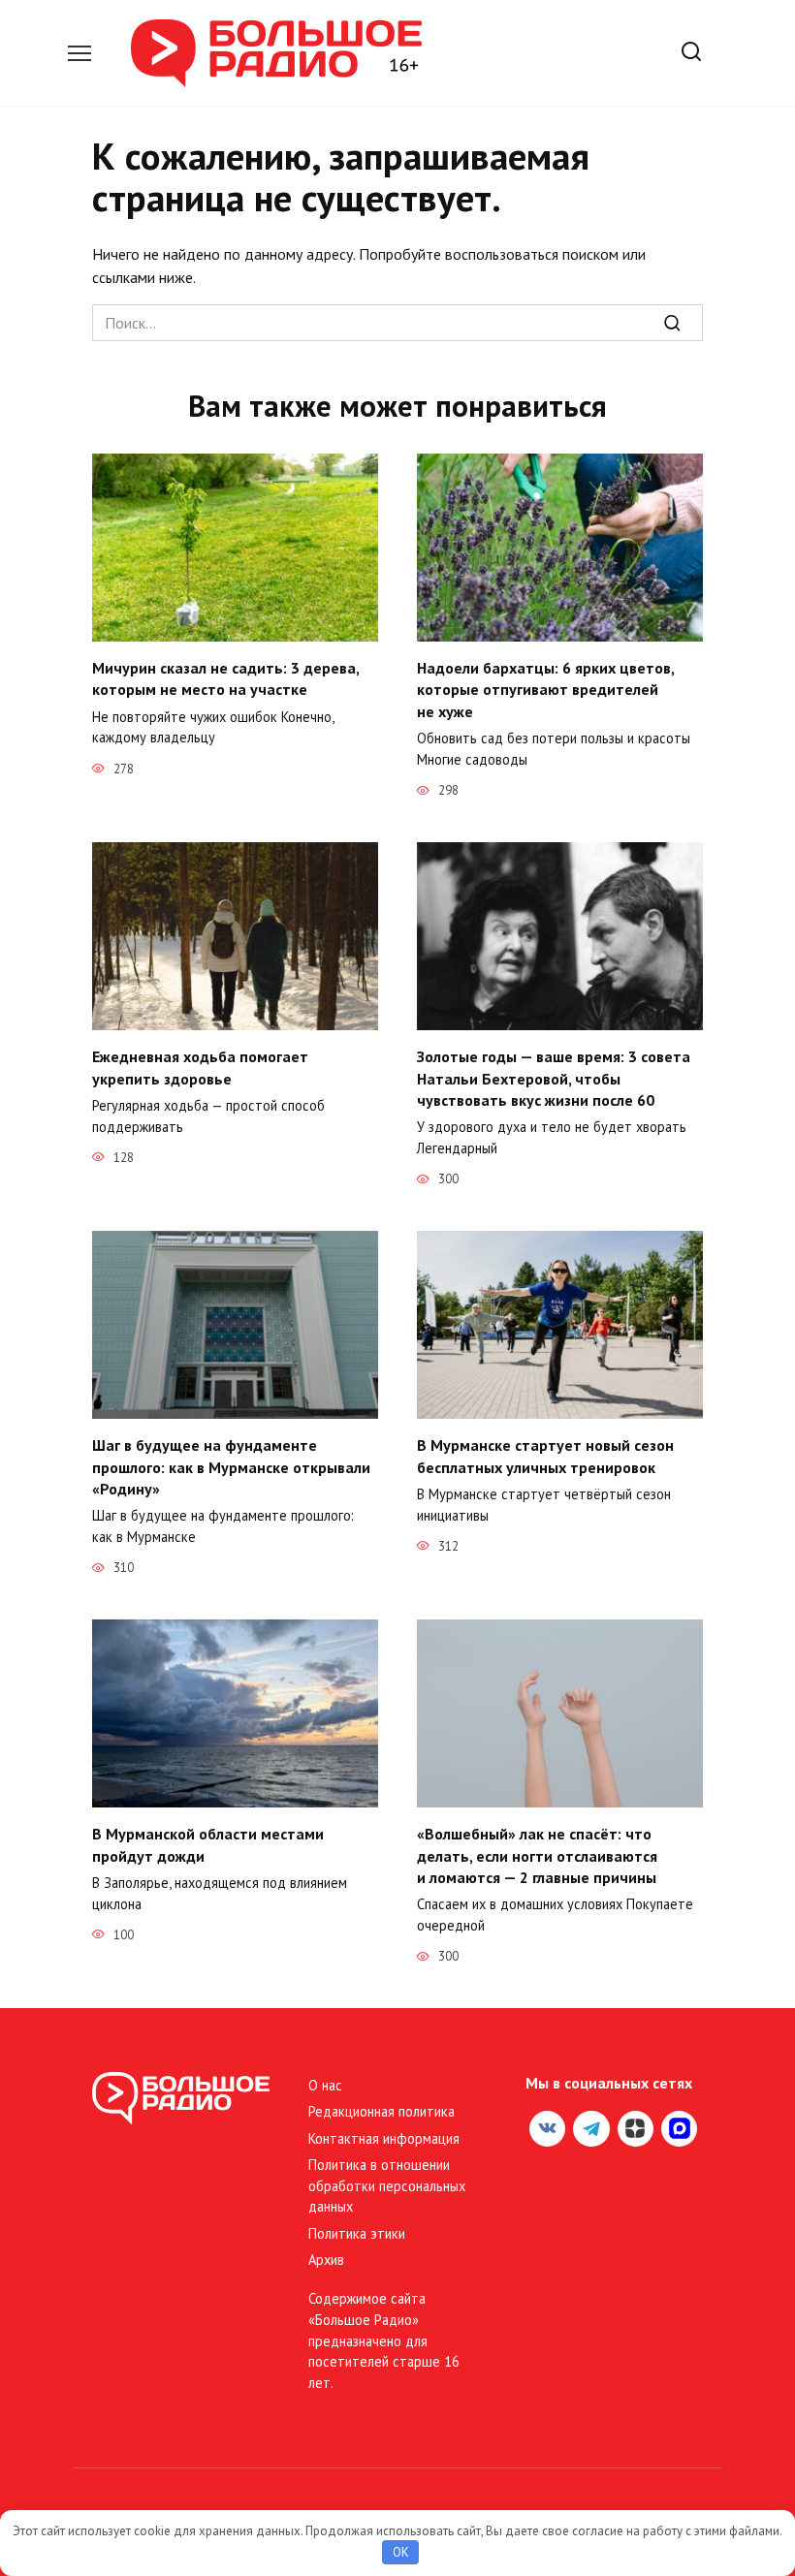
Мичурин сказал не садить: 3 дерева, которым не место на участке (225, 678)
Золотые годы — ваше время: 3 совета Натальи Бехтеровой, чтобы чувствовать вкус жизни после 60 (554, 1078)
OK (401, 2552)
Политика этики (357, 2233)
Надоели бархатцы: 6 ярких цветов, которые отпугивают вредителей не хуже (545, 690)
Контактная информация (384, 2138)
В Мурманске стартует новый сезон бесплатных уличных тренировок (545, 1456)
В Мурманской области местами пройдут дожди (208, 1844)
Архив (326, 2260)
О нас (325, 2085)
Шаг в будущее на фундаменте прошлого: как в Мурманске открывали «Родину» (231, 1467)
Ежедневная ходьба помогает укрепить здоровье (200, 1067)
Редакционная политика (382, 2111)
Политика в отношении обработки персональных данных (387, 2185)
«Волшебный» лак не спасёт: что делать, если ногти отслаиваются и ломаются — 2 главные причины (537, 1855)
